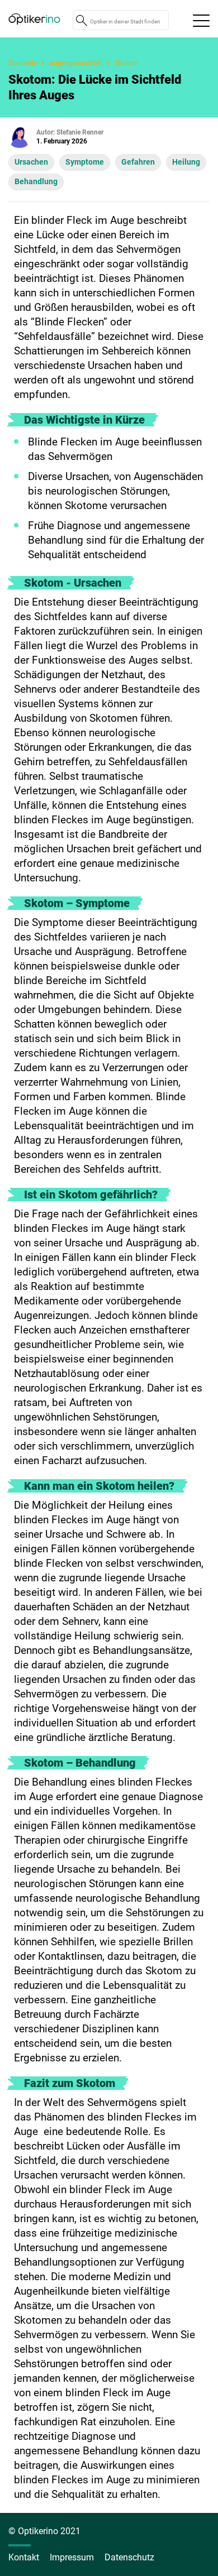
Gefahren (138, 162)
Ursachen (31, 162)
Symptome (85, 162)
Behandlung (36, 181)
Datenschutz (129, 2557)
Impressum (72, 2557)
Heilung (186, 162)
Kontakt (24, 2557)
